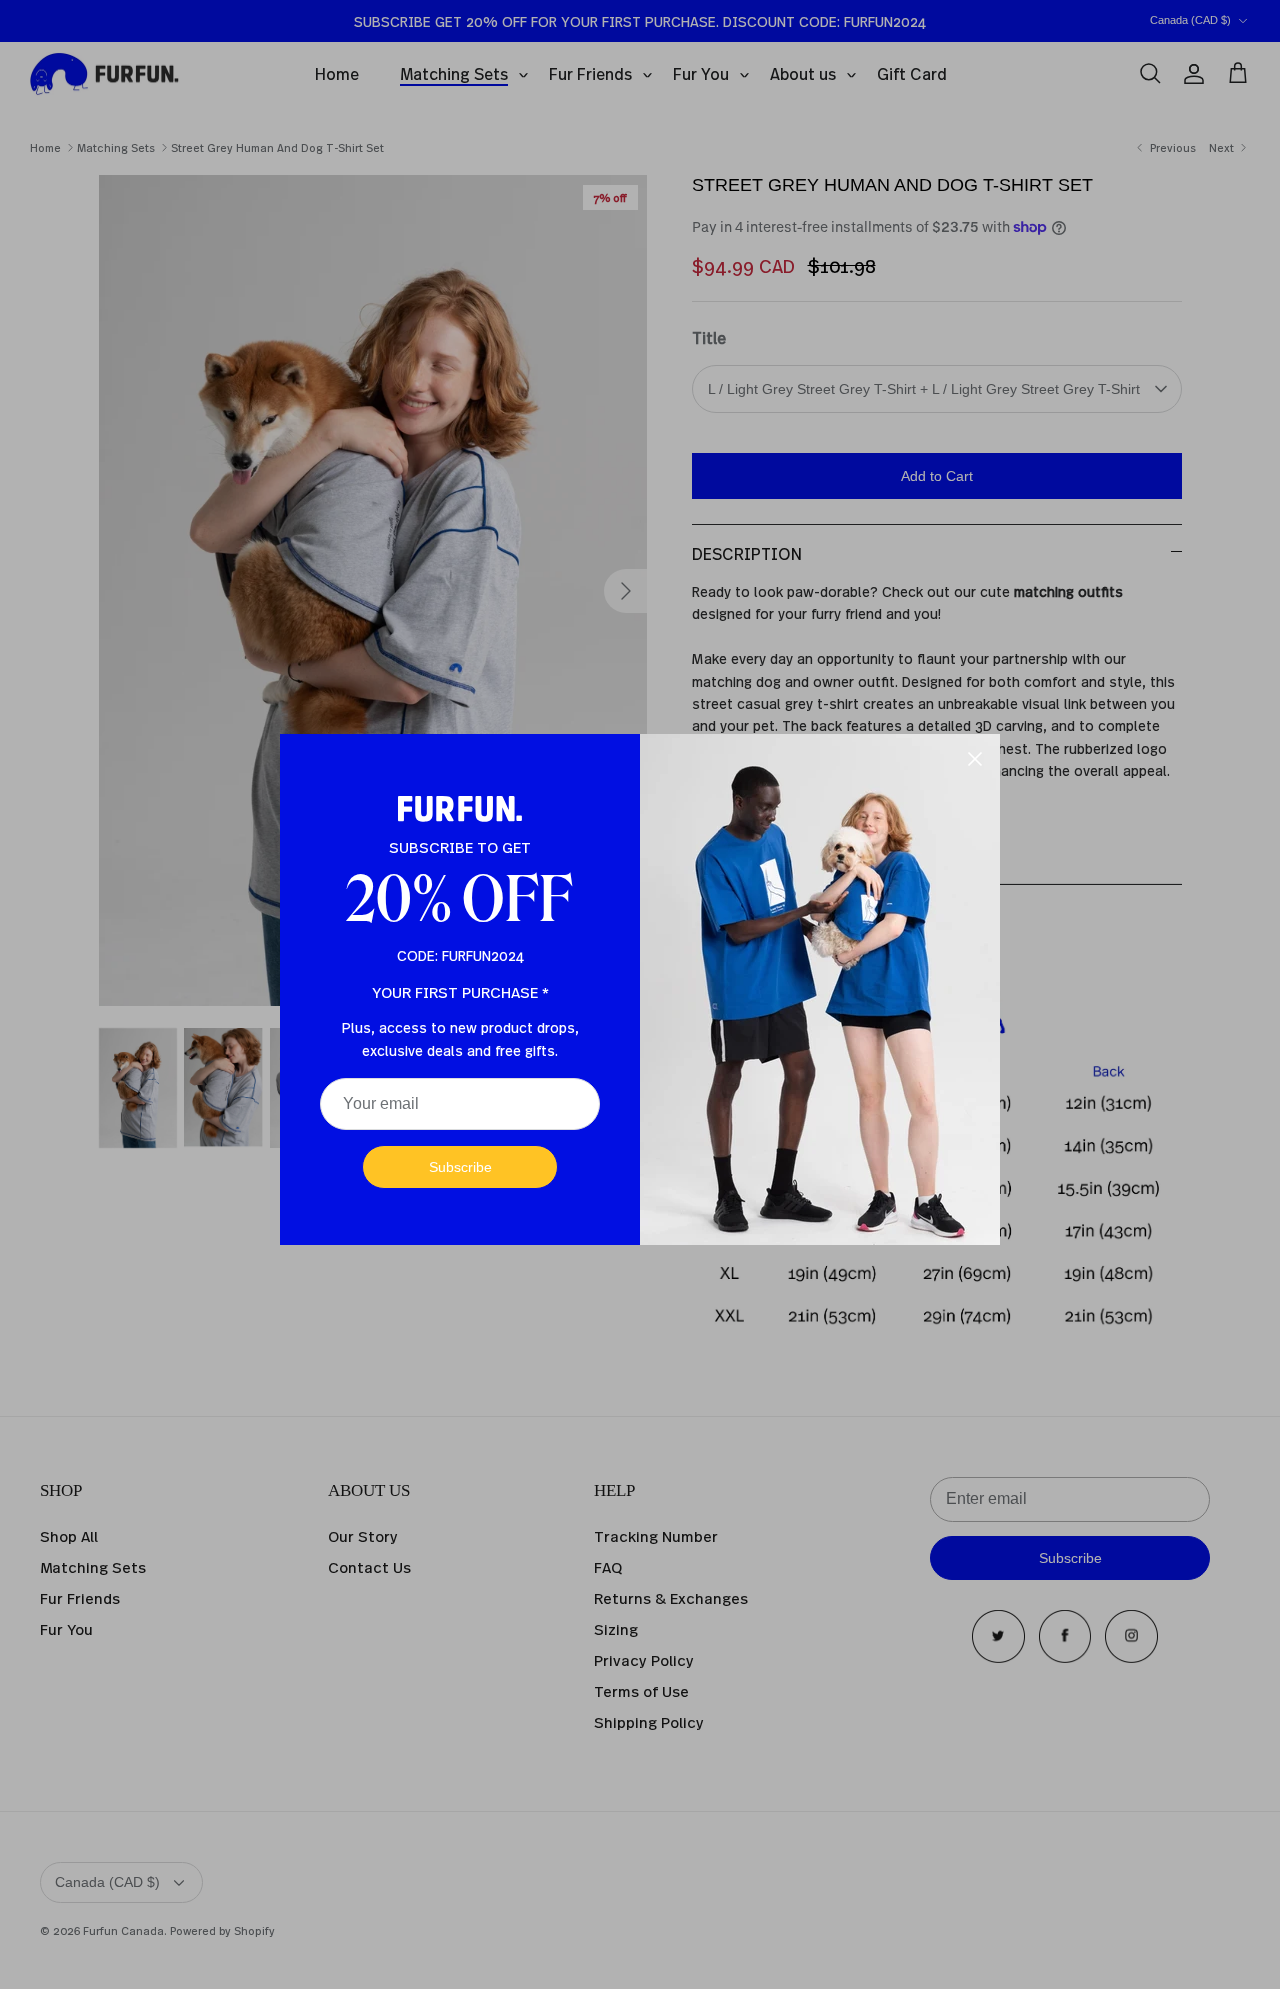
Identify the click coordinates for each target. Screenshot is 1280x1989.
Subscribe (460, 1167)
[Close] (975, 759)
